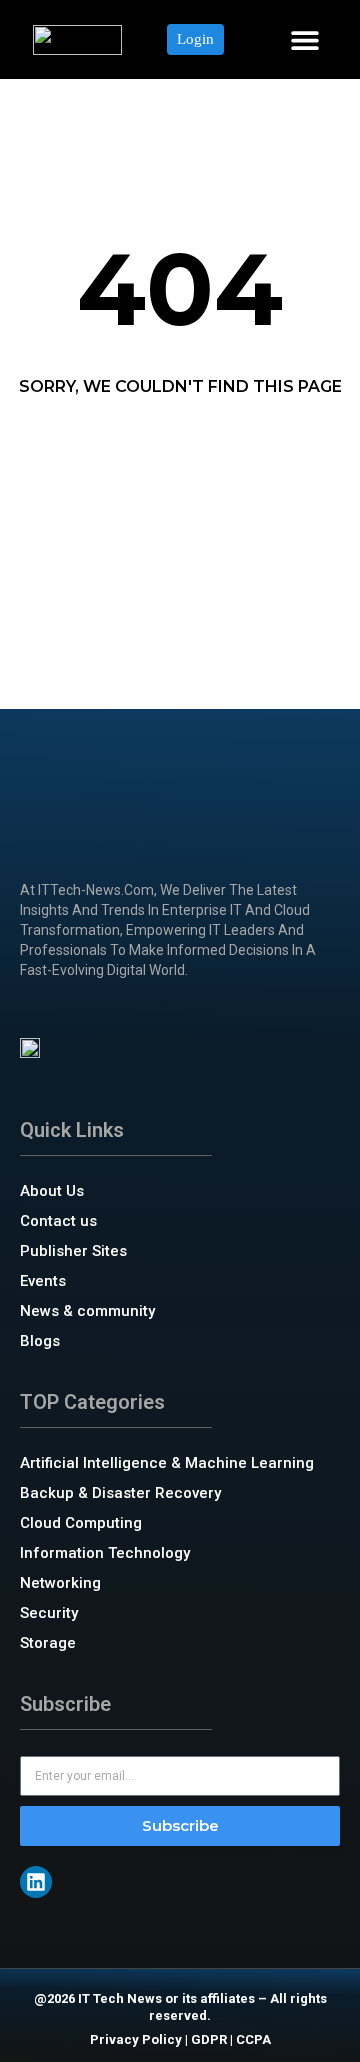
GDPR (209, 2039)
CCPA (253, 2039)
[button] (304, 39)
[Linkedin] (36, 1882)
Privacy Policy (136, 2039)
